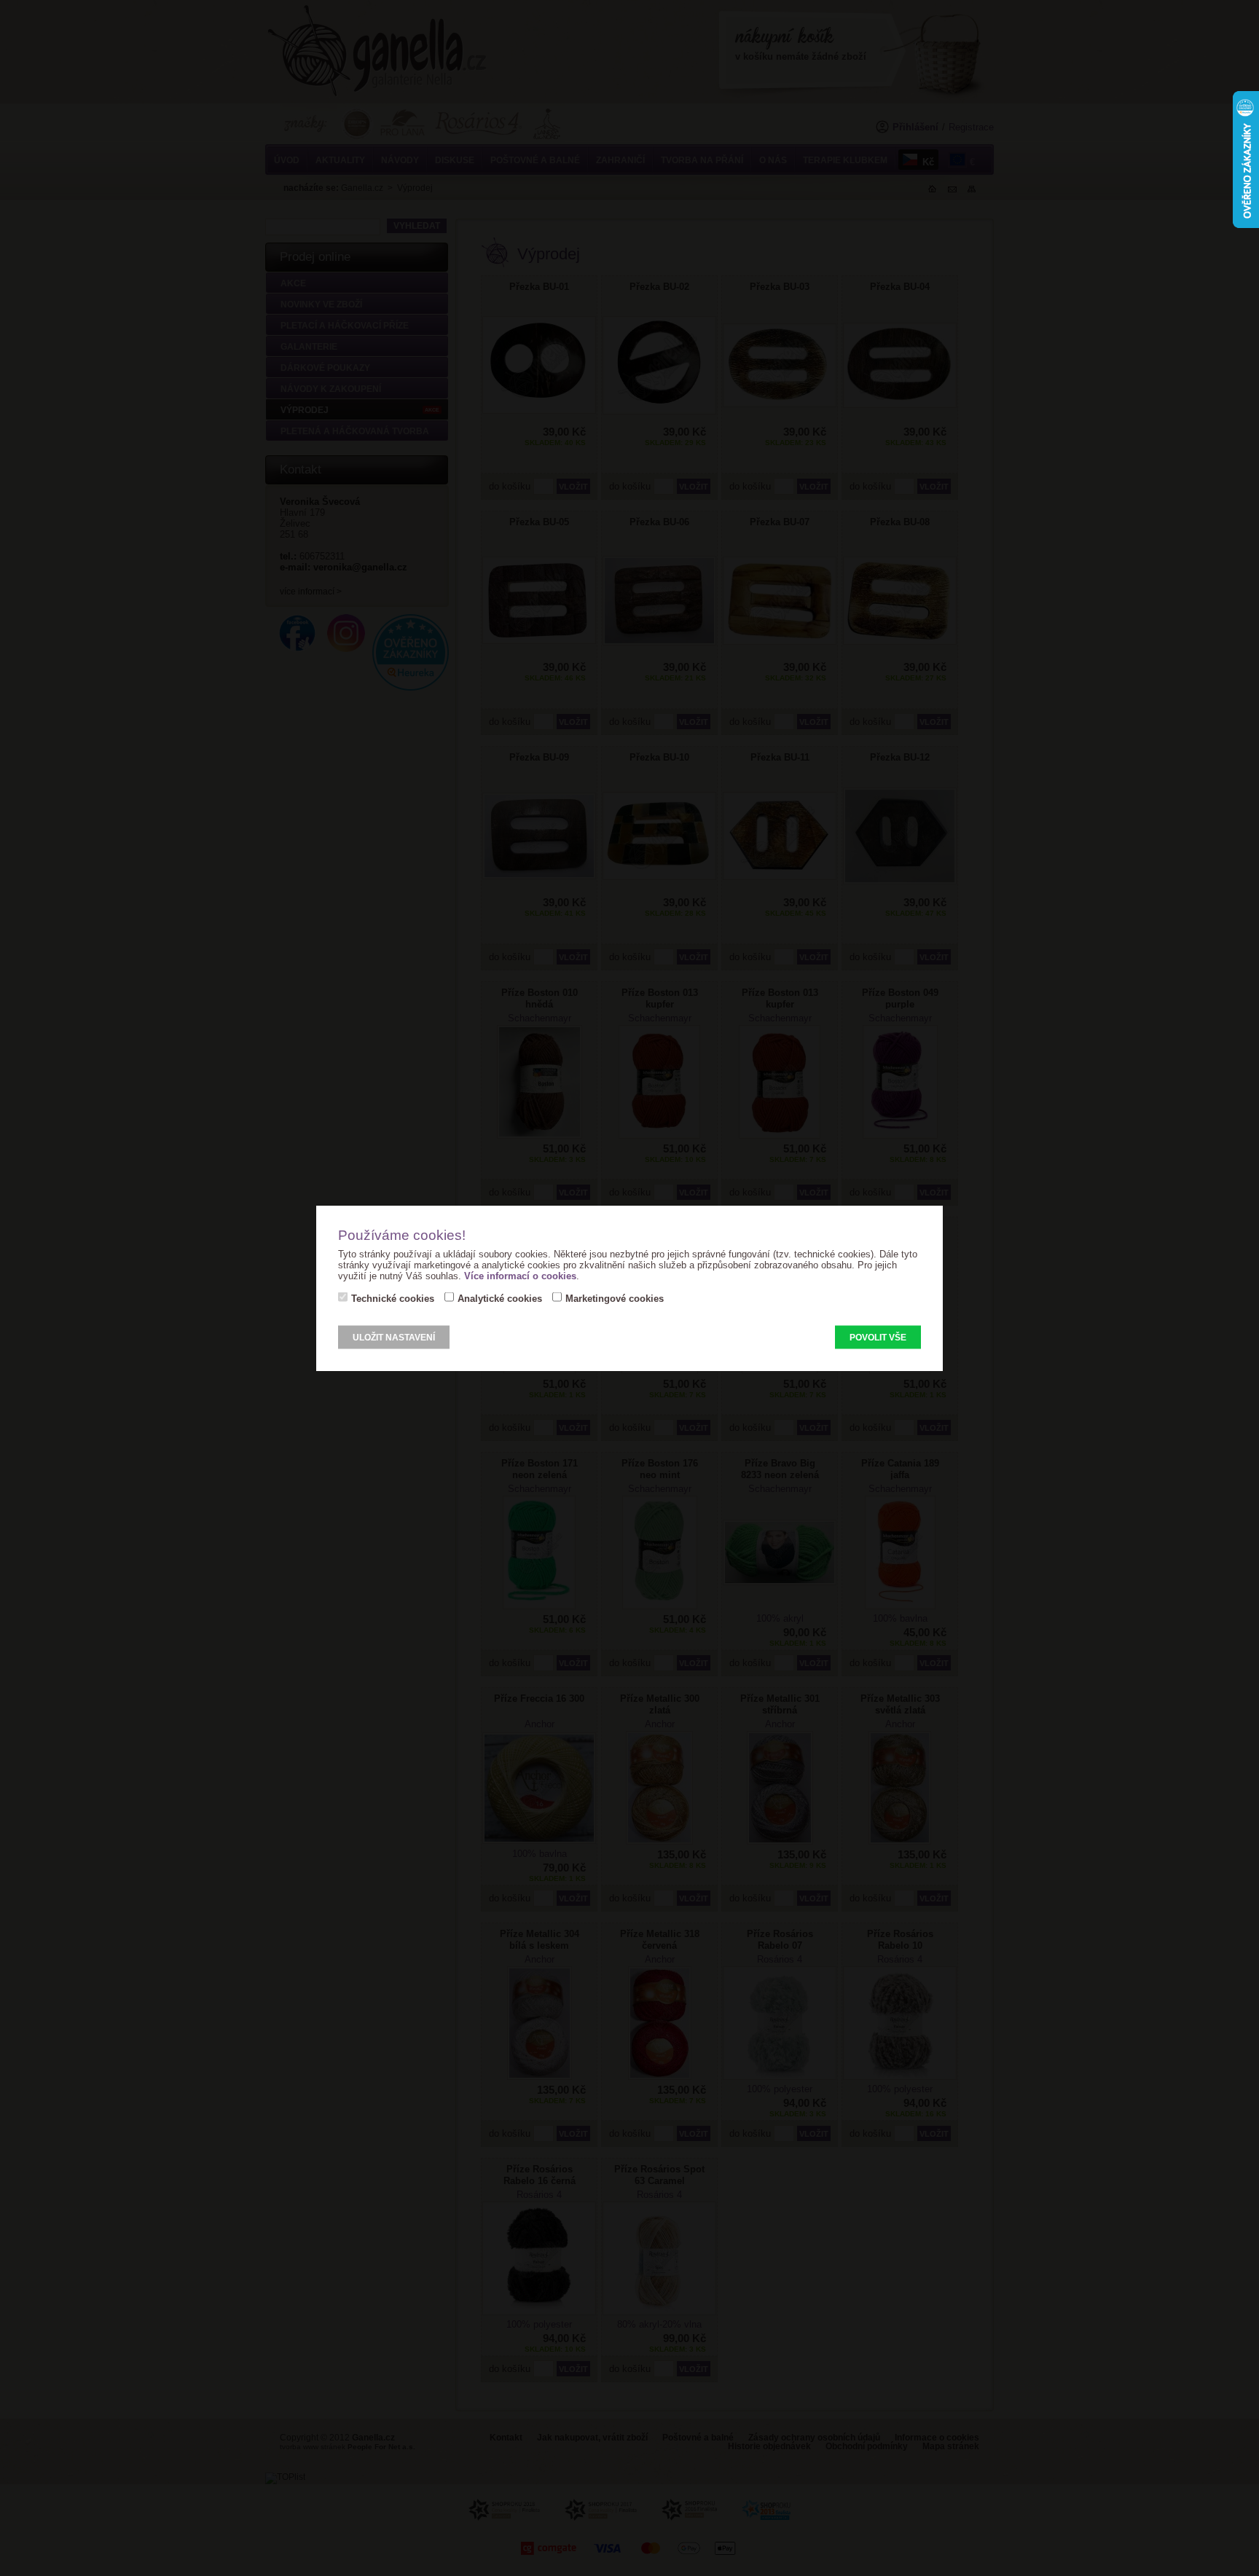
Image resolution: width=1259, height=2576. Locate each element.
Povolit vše (878, 1338)
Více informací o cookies (520, 1276)
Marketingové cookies (615, 1299)
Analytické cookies (500, 1299)
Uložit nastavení (394, 1338)
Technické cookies (393, 1299)
